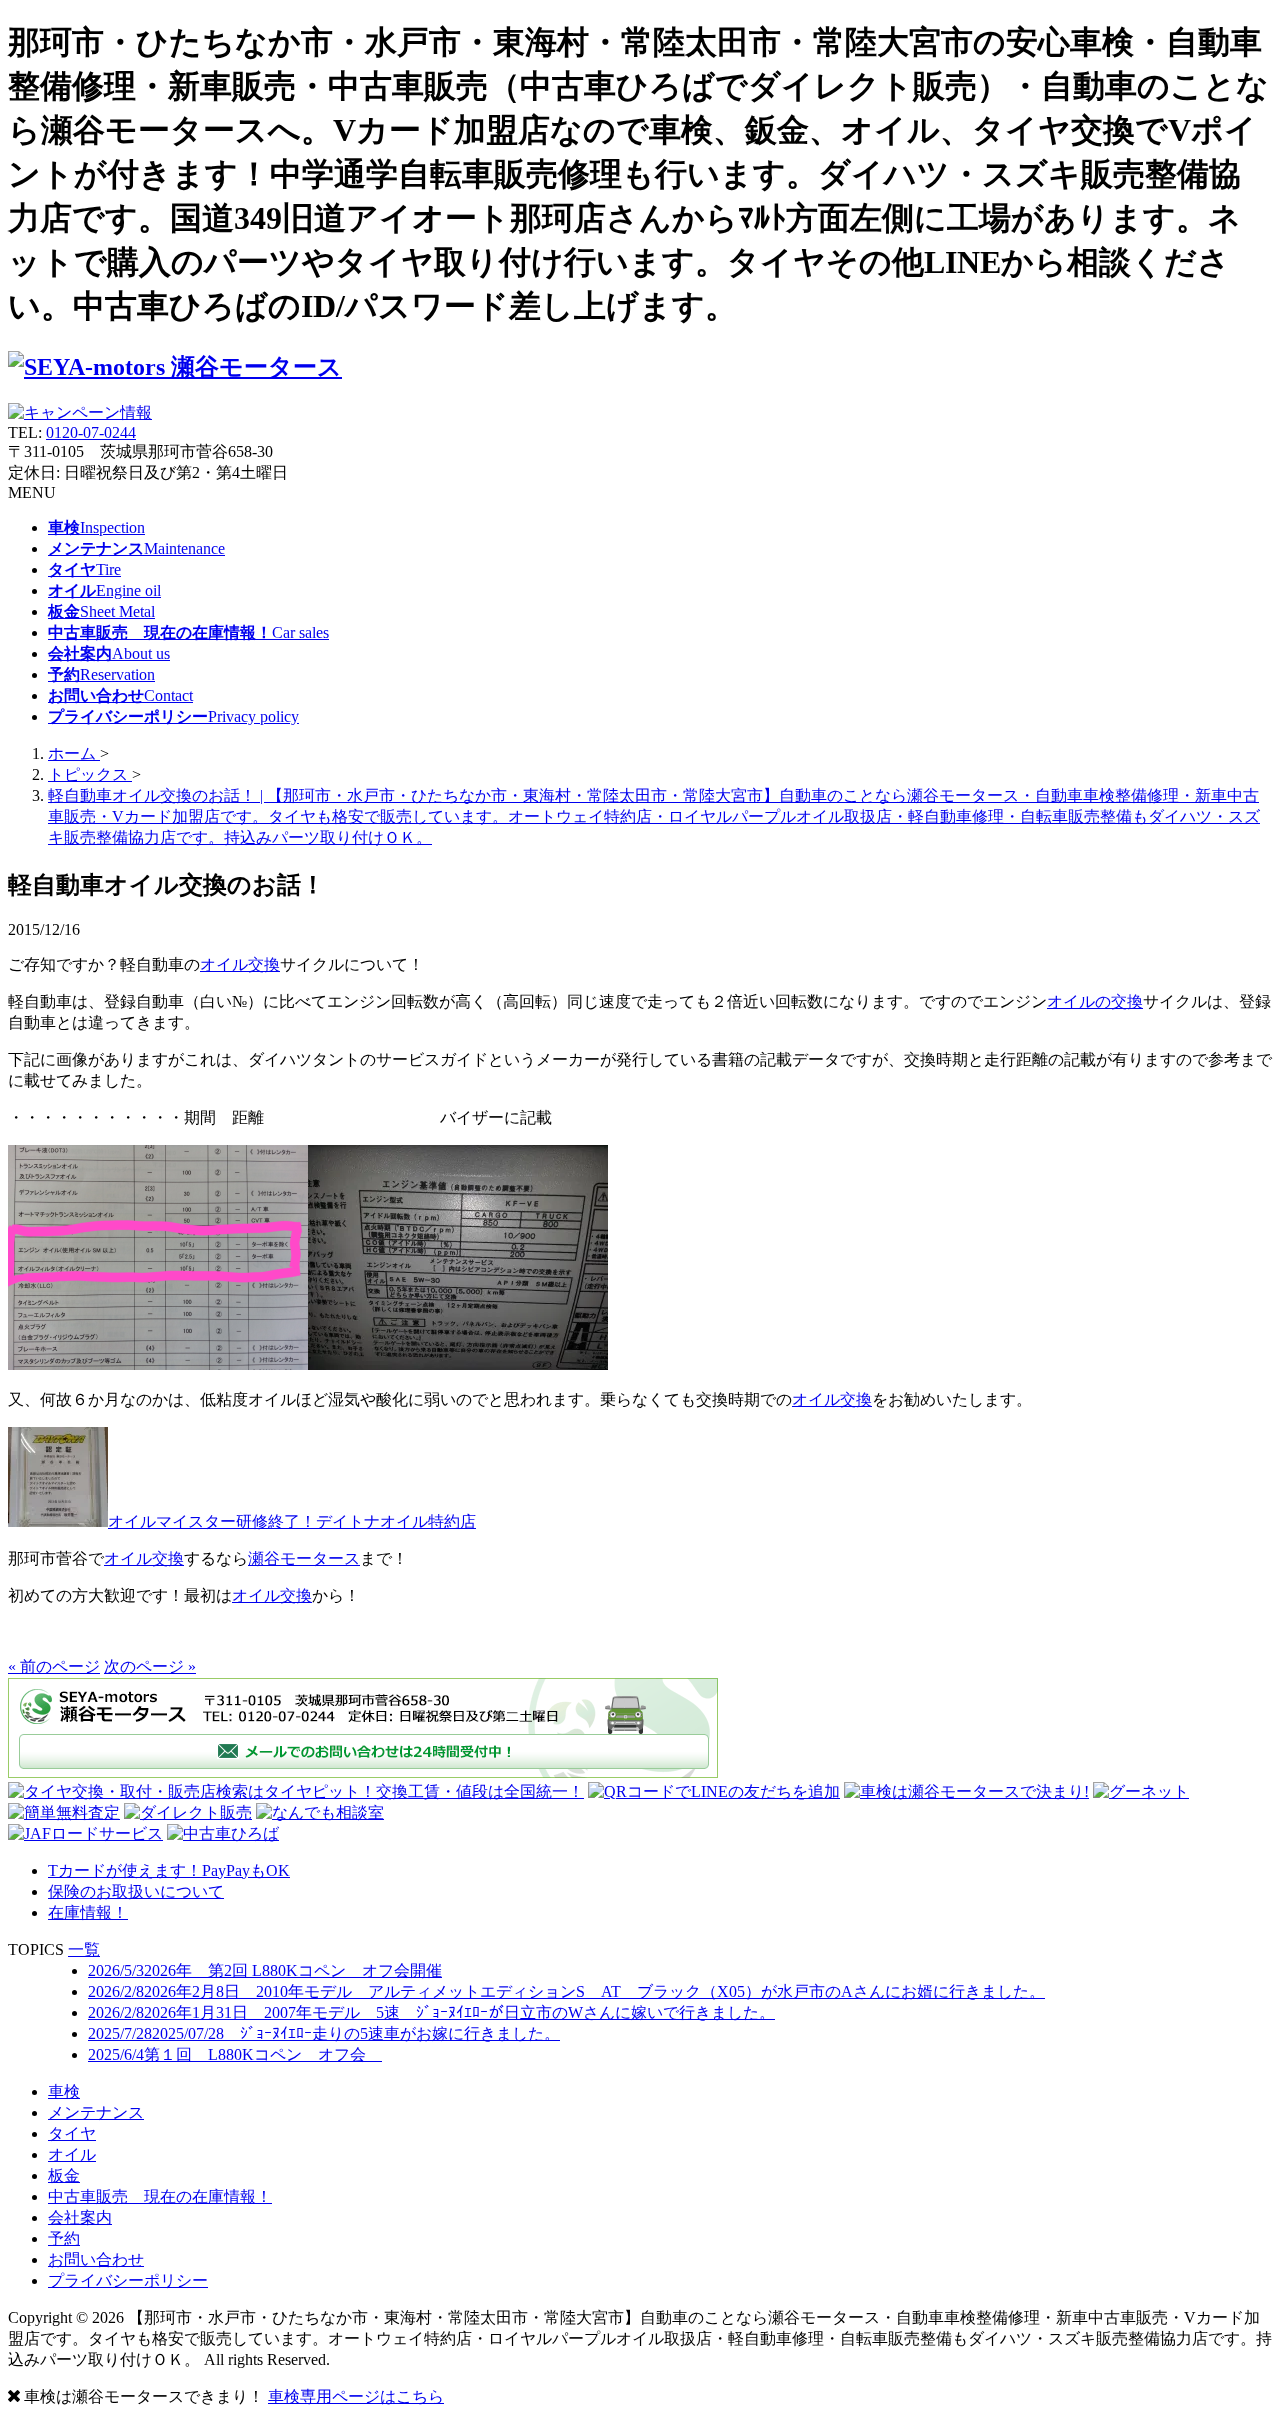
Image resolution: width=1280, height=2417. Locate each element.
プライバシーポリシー (128, 2280)
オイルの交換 (1095, 1001)
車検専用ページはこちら (356, 2396)
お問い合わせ (96, 2259)
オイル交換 (240, 964)
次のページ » (150, 1666)
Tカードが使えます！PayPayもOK (169, 1870)
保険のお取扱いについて (136, 1891)
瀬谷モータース (304, 1558)
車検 (64, 2091)
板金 (64, 2175)
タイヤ (72, 2133)
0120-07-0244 (91, 432)
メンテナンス (96, 2112)
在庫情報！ (88, 1912)
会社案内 (80, 2217)
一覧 (84, 1949)
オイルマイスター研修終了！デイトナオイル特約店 (292, 1521)
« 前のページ (54, 1666)
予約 (64, 2238)
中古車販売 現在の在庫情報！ (160, 2196)
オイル (72, 2154)
